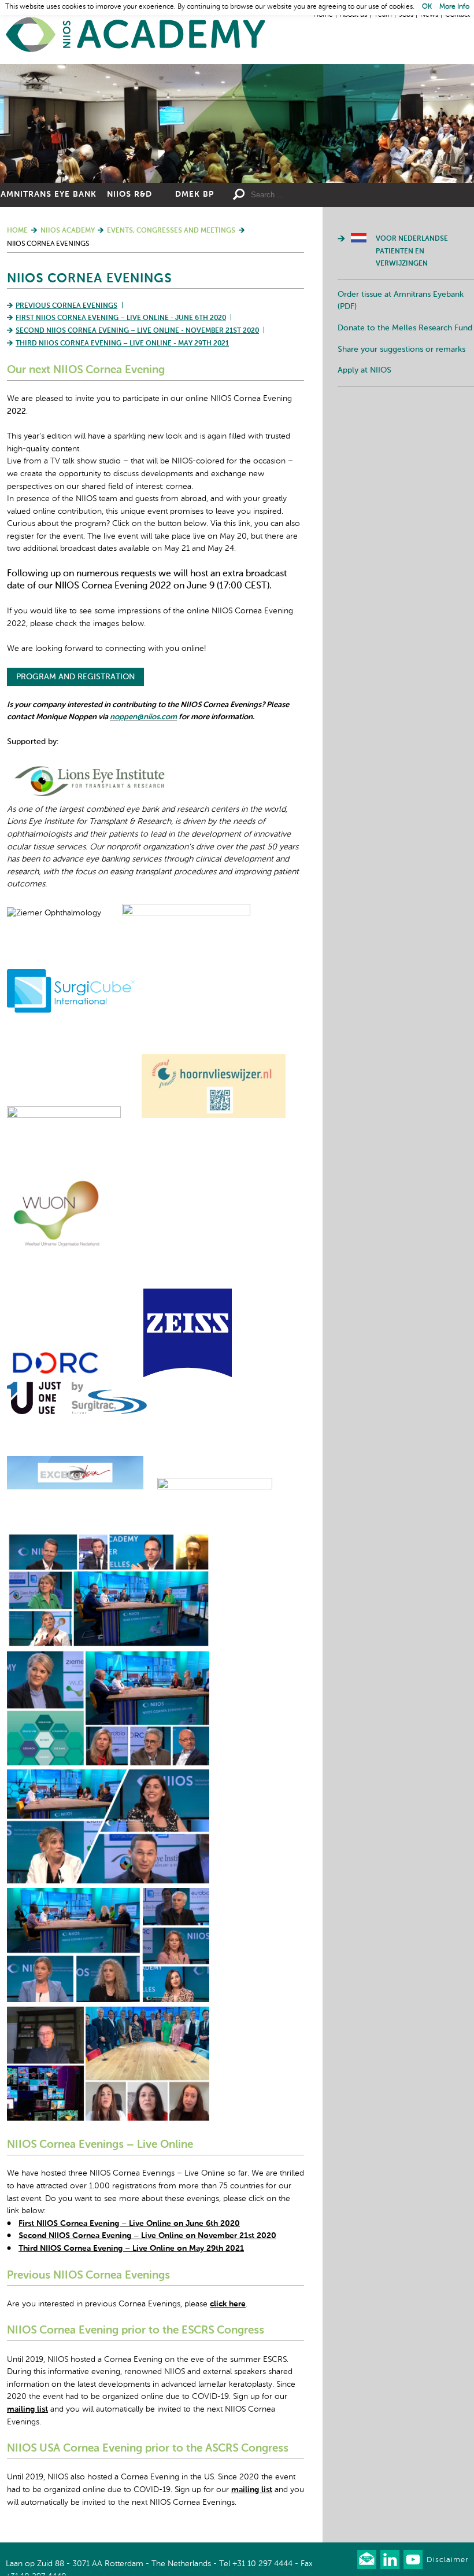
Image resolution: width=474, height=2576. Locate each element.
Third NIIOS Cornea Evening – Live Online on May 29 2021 (131, 2249)
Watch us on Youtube (413, 2560)
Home (136, 35)
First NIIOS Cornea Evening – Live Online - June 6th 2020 (121, 318)
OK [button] (427, 7)
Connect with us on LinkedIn (390, 2560)
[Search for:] (303, 195)
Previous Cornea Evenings (66, 306)
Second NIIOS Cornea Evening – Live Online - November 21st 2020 (137, 331)
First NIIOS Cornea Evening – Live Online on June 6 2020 (129, 2224)
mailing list (27, 2409)
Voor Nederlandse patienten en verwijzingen (412, 251)
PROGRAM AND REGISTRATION (75, 677)
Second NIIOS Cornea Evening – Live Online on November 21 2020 (147, 2236)
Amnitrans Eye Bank (49, 194)
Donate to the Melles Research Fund (405, 328)
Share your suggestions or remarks (401, 349)
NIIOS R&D (129, 194)
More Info (454, 7)
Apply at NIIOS (364, 370)
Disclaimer (447, 2560)
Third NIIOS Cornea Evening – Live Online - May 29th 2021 (122, 344)
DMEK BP (195, 194)
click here (228, 2304)
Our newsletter (367, 2560)
